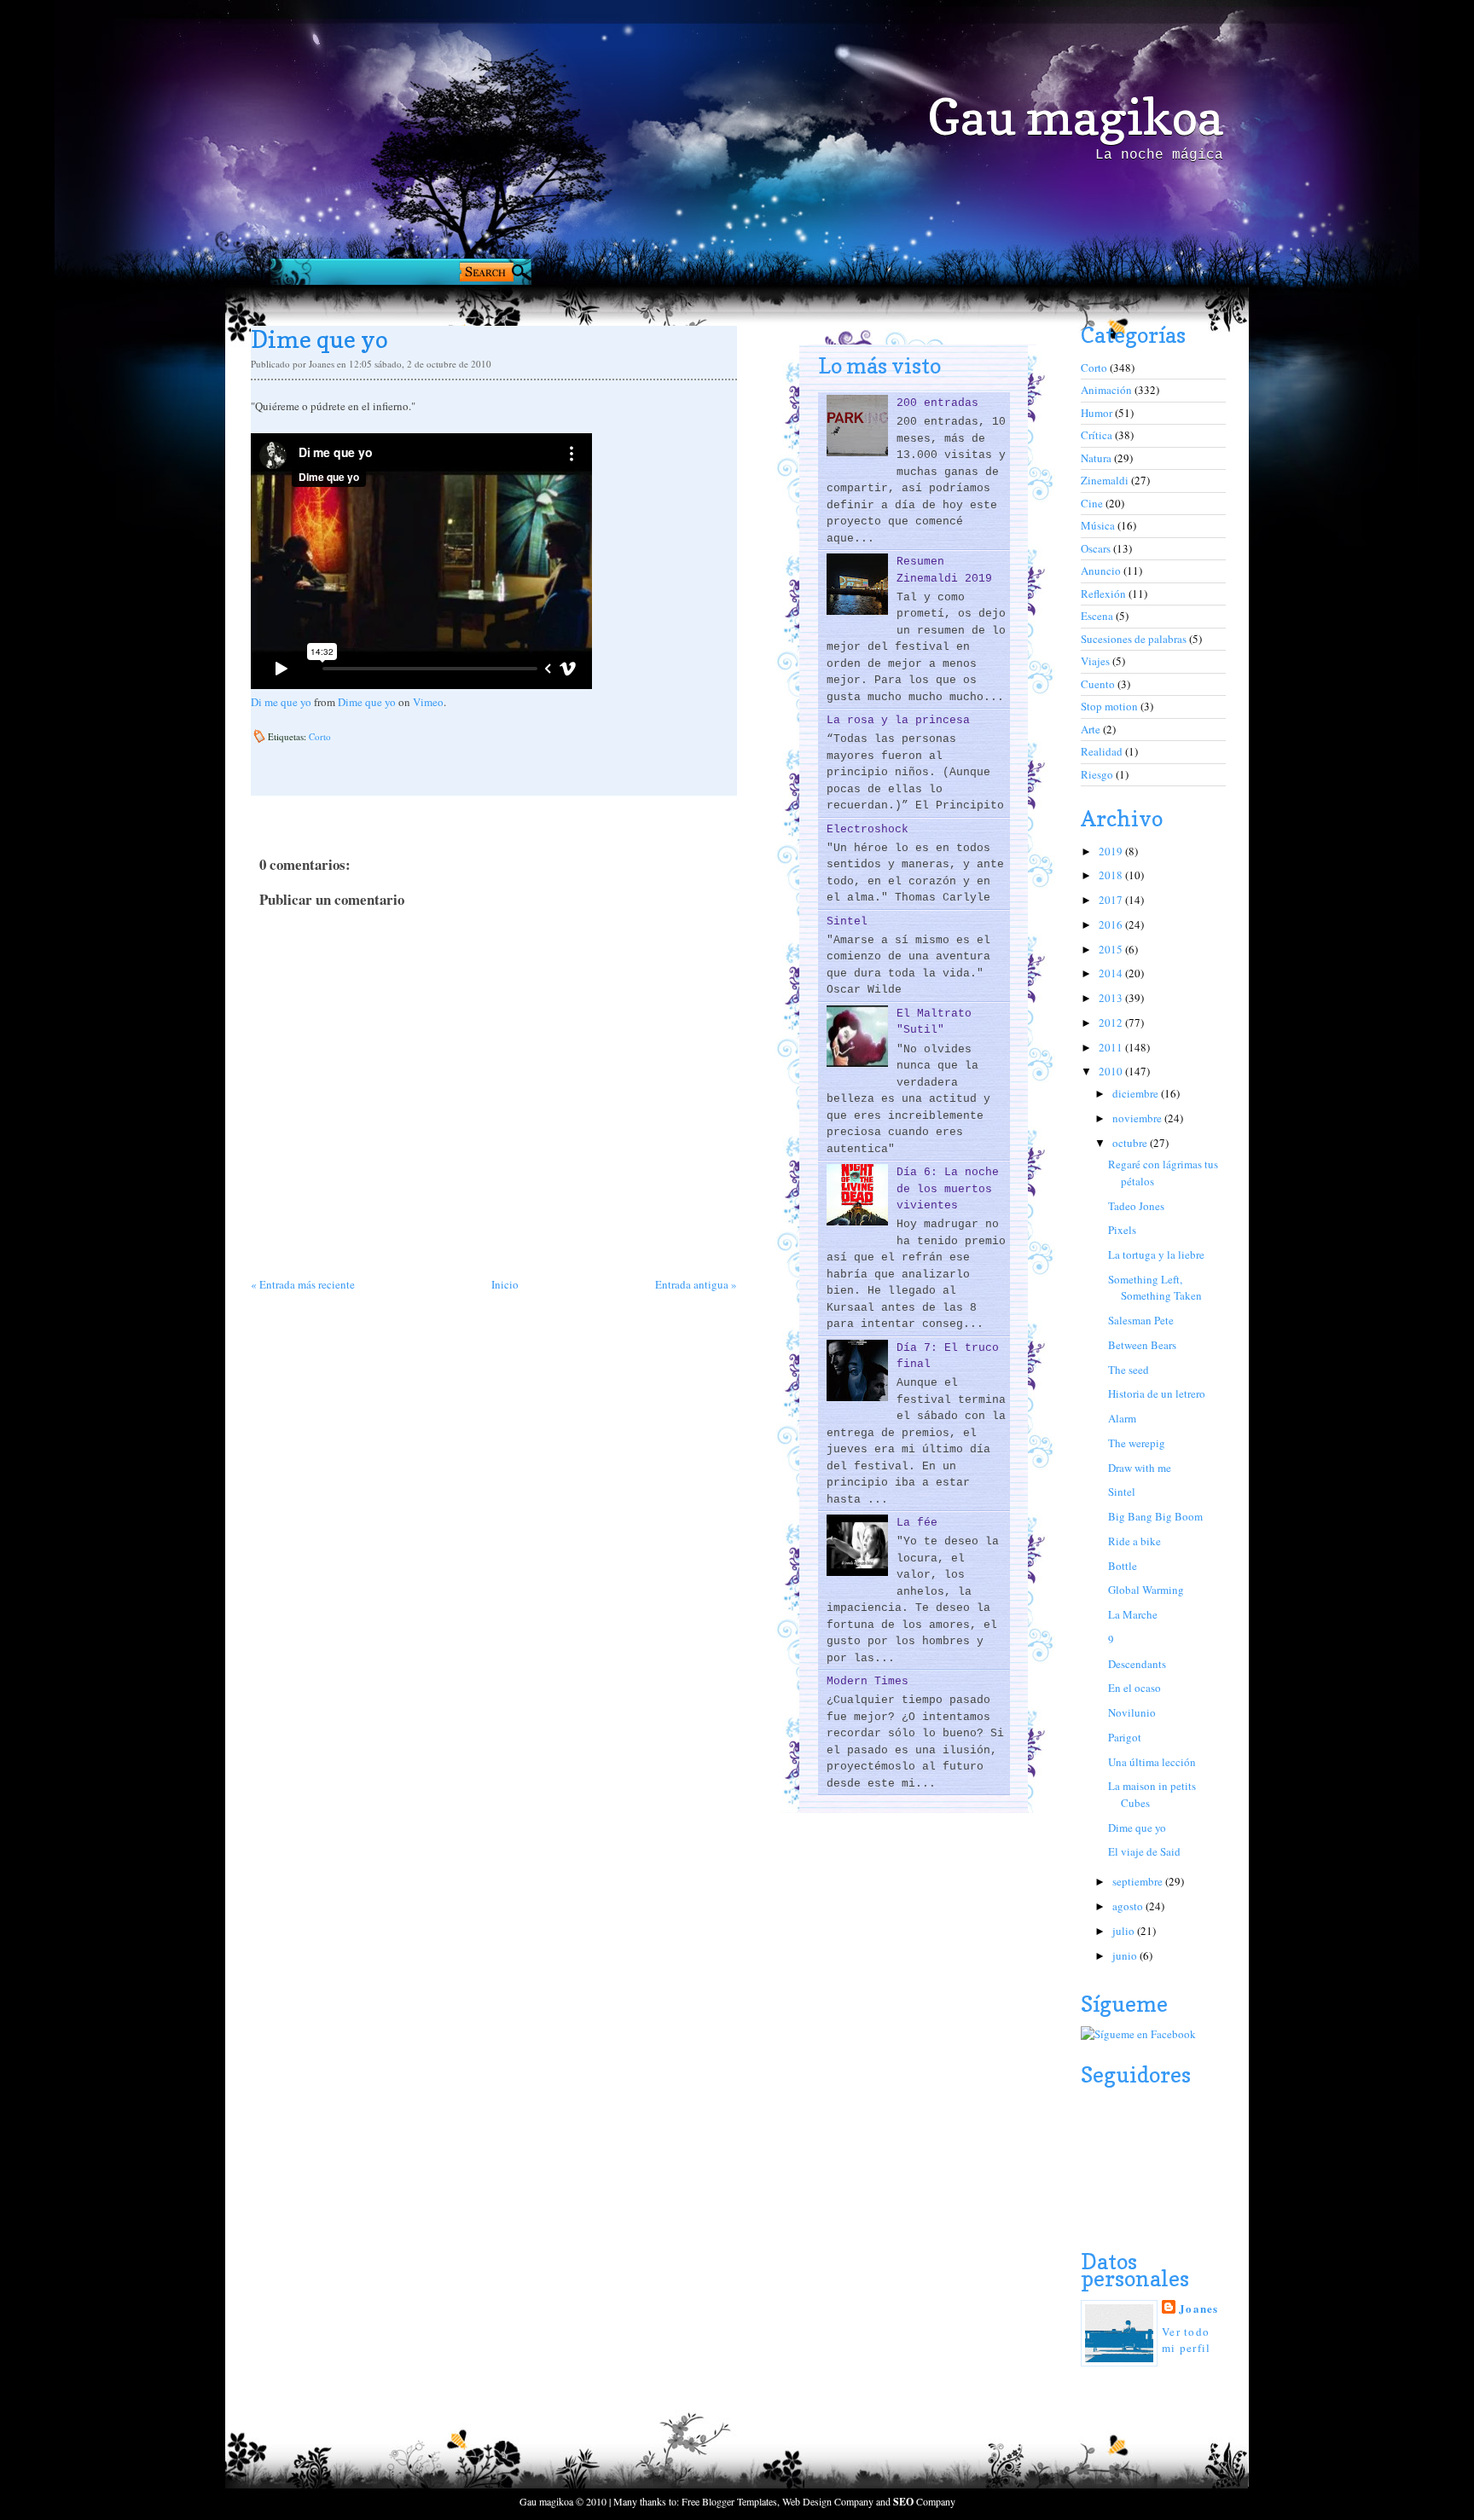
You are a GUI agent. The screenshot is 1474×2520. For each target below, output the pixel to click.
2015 (1112, 949)
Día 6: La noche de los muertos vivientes (948, 1189)
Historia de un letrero (1157, 1393)
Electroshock (868, 829)
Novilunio (1132, 1712)
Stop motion (1111, 706)
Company (924, 2501)
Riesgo (1098, 774)
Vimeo (428, 702)
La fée (917, 1523)
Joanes (1199, 2308)
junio (1126, 1955)
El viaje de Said (1144, 1851)
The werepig (1137, 1443)
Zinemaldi (1106, 480)
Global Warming (1146, 1590)
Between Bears (1142, 1345)
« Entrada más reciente (303, 1284)
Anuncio (1102, 571)
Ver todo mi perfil (1187, 2340)
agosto (1129, 1906)
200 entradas (937, 403)
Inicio (505, 1284)
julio (1125, 1931)
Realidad (1103, 751)
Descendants (1137, 1664)
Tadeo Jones (1136, 1206)
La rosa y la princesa (898, 720)
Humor (1098, 413)
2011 (1112, 1047)
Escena (1098, 616)
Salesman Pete (1141, 1320)
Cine (1093, 503)
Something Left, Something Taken (1155, 1288)
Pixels (1122, 1230)
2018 (1112, 875)
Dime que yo (367, 702)
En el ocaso (1135, 1688)
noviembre (1138, 1118)
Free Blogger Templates (729, 2501)
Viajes (1097, 661)
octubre (1131, 1143)
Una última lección (1152, 1762)
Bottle (1123, 1566)
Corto (320, 736)
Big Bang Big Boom (1155, 1516)
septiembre (1139, 1881)
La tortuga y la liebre (1156, 1254)
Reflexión (1105, 594)
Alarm (1122, 1418)
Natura (1097, 458)
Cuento (1099, 684)
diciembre (1137, 1093)
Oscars (1097, 548)
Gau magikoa (1075, 117)
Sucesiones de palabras (1135, 639)
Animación (1108, 390)
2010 (1112, 1071)
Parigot (1125, 1737)
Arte (1092, 729)
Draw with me (1140, 1468)
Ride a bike (1135, 1541)
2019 (1112, 851)
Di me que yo (281, 702)
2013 (1112, 998)
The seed (1129, 1370)
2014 (1112, 973)
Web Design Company (828, 2501)
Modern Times (868, 1681)
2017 (1112, 900)
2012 (1112, 1022)
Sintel (847, 921)
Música (1099, 525)
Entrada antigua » (696, 1284)
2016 (1112, 924)
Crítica (1098, 435)
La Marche (1133, 1614)
